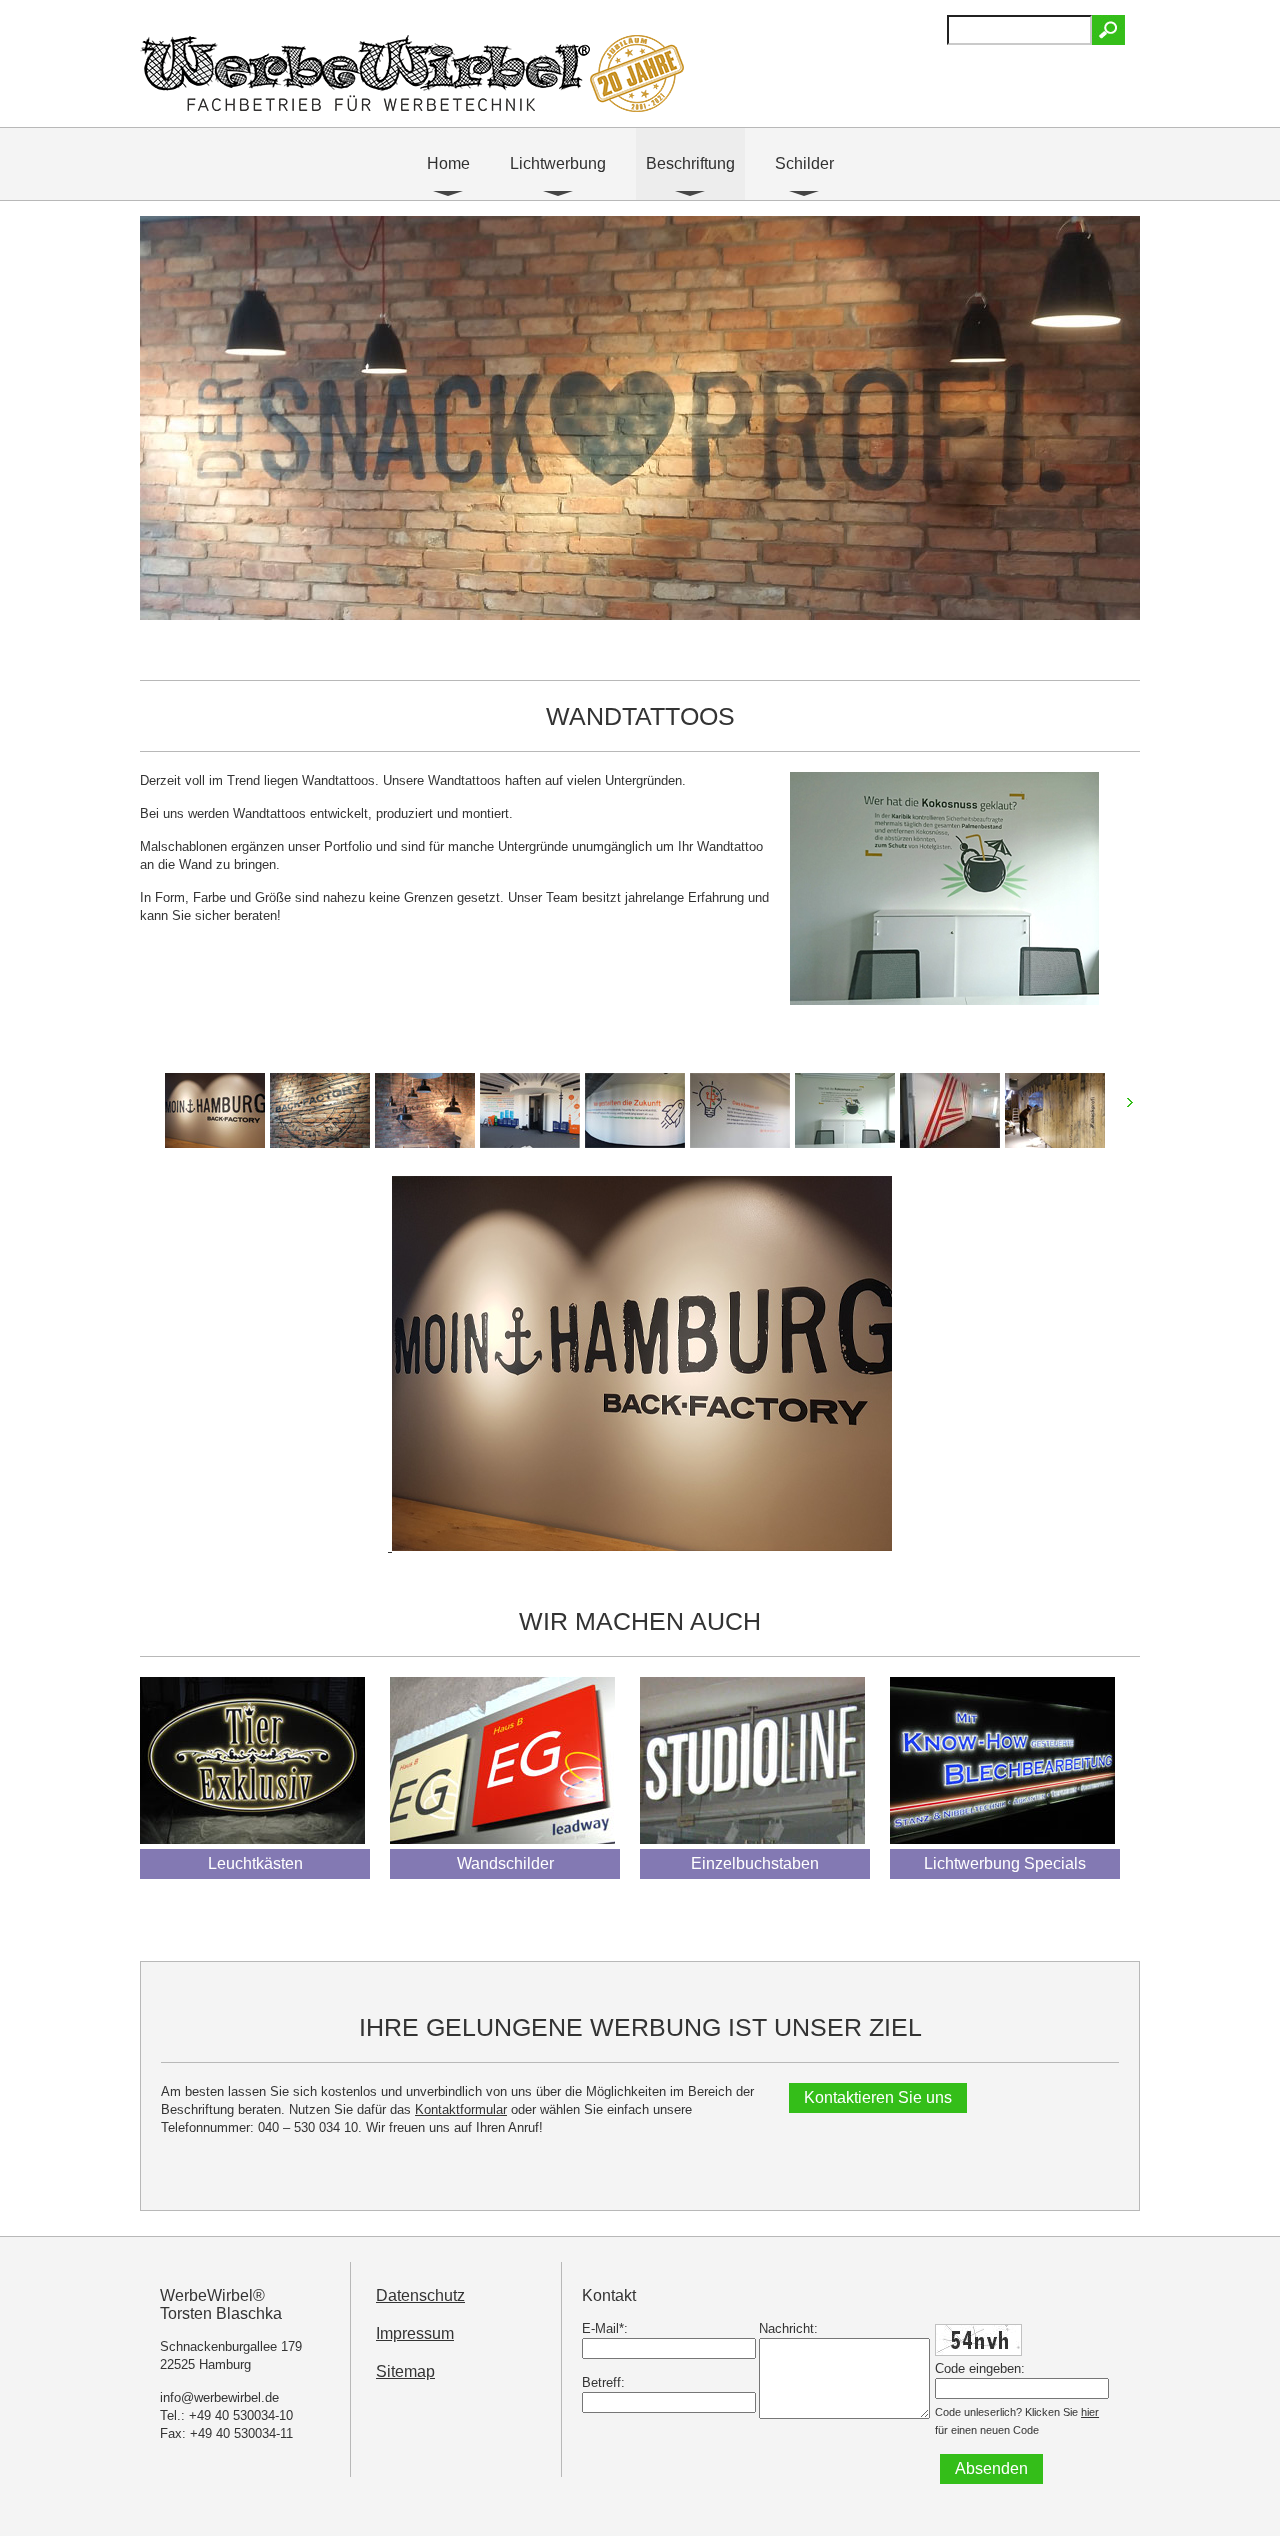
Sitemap (405, 2371)
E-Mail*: (605, 2328)
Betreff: (603, 2382)
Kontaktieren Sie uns (878, 2097)
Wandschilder (505, 1863)
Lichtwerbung (558, 163)
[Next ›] (1136, 1110)
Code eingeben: (980, 2368)
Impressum (415, 2333)
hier (1090, 2412)
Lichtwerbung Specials (1005, 1863)
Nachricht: (788, 2328)
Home (448, 163)
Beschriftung (690, 163)
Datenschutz (420, 2295)
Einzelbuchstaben (755, 1863)
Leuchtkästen (255, 1863)
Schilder (804, 163)
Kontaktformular (461, 2109)
